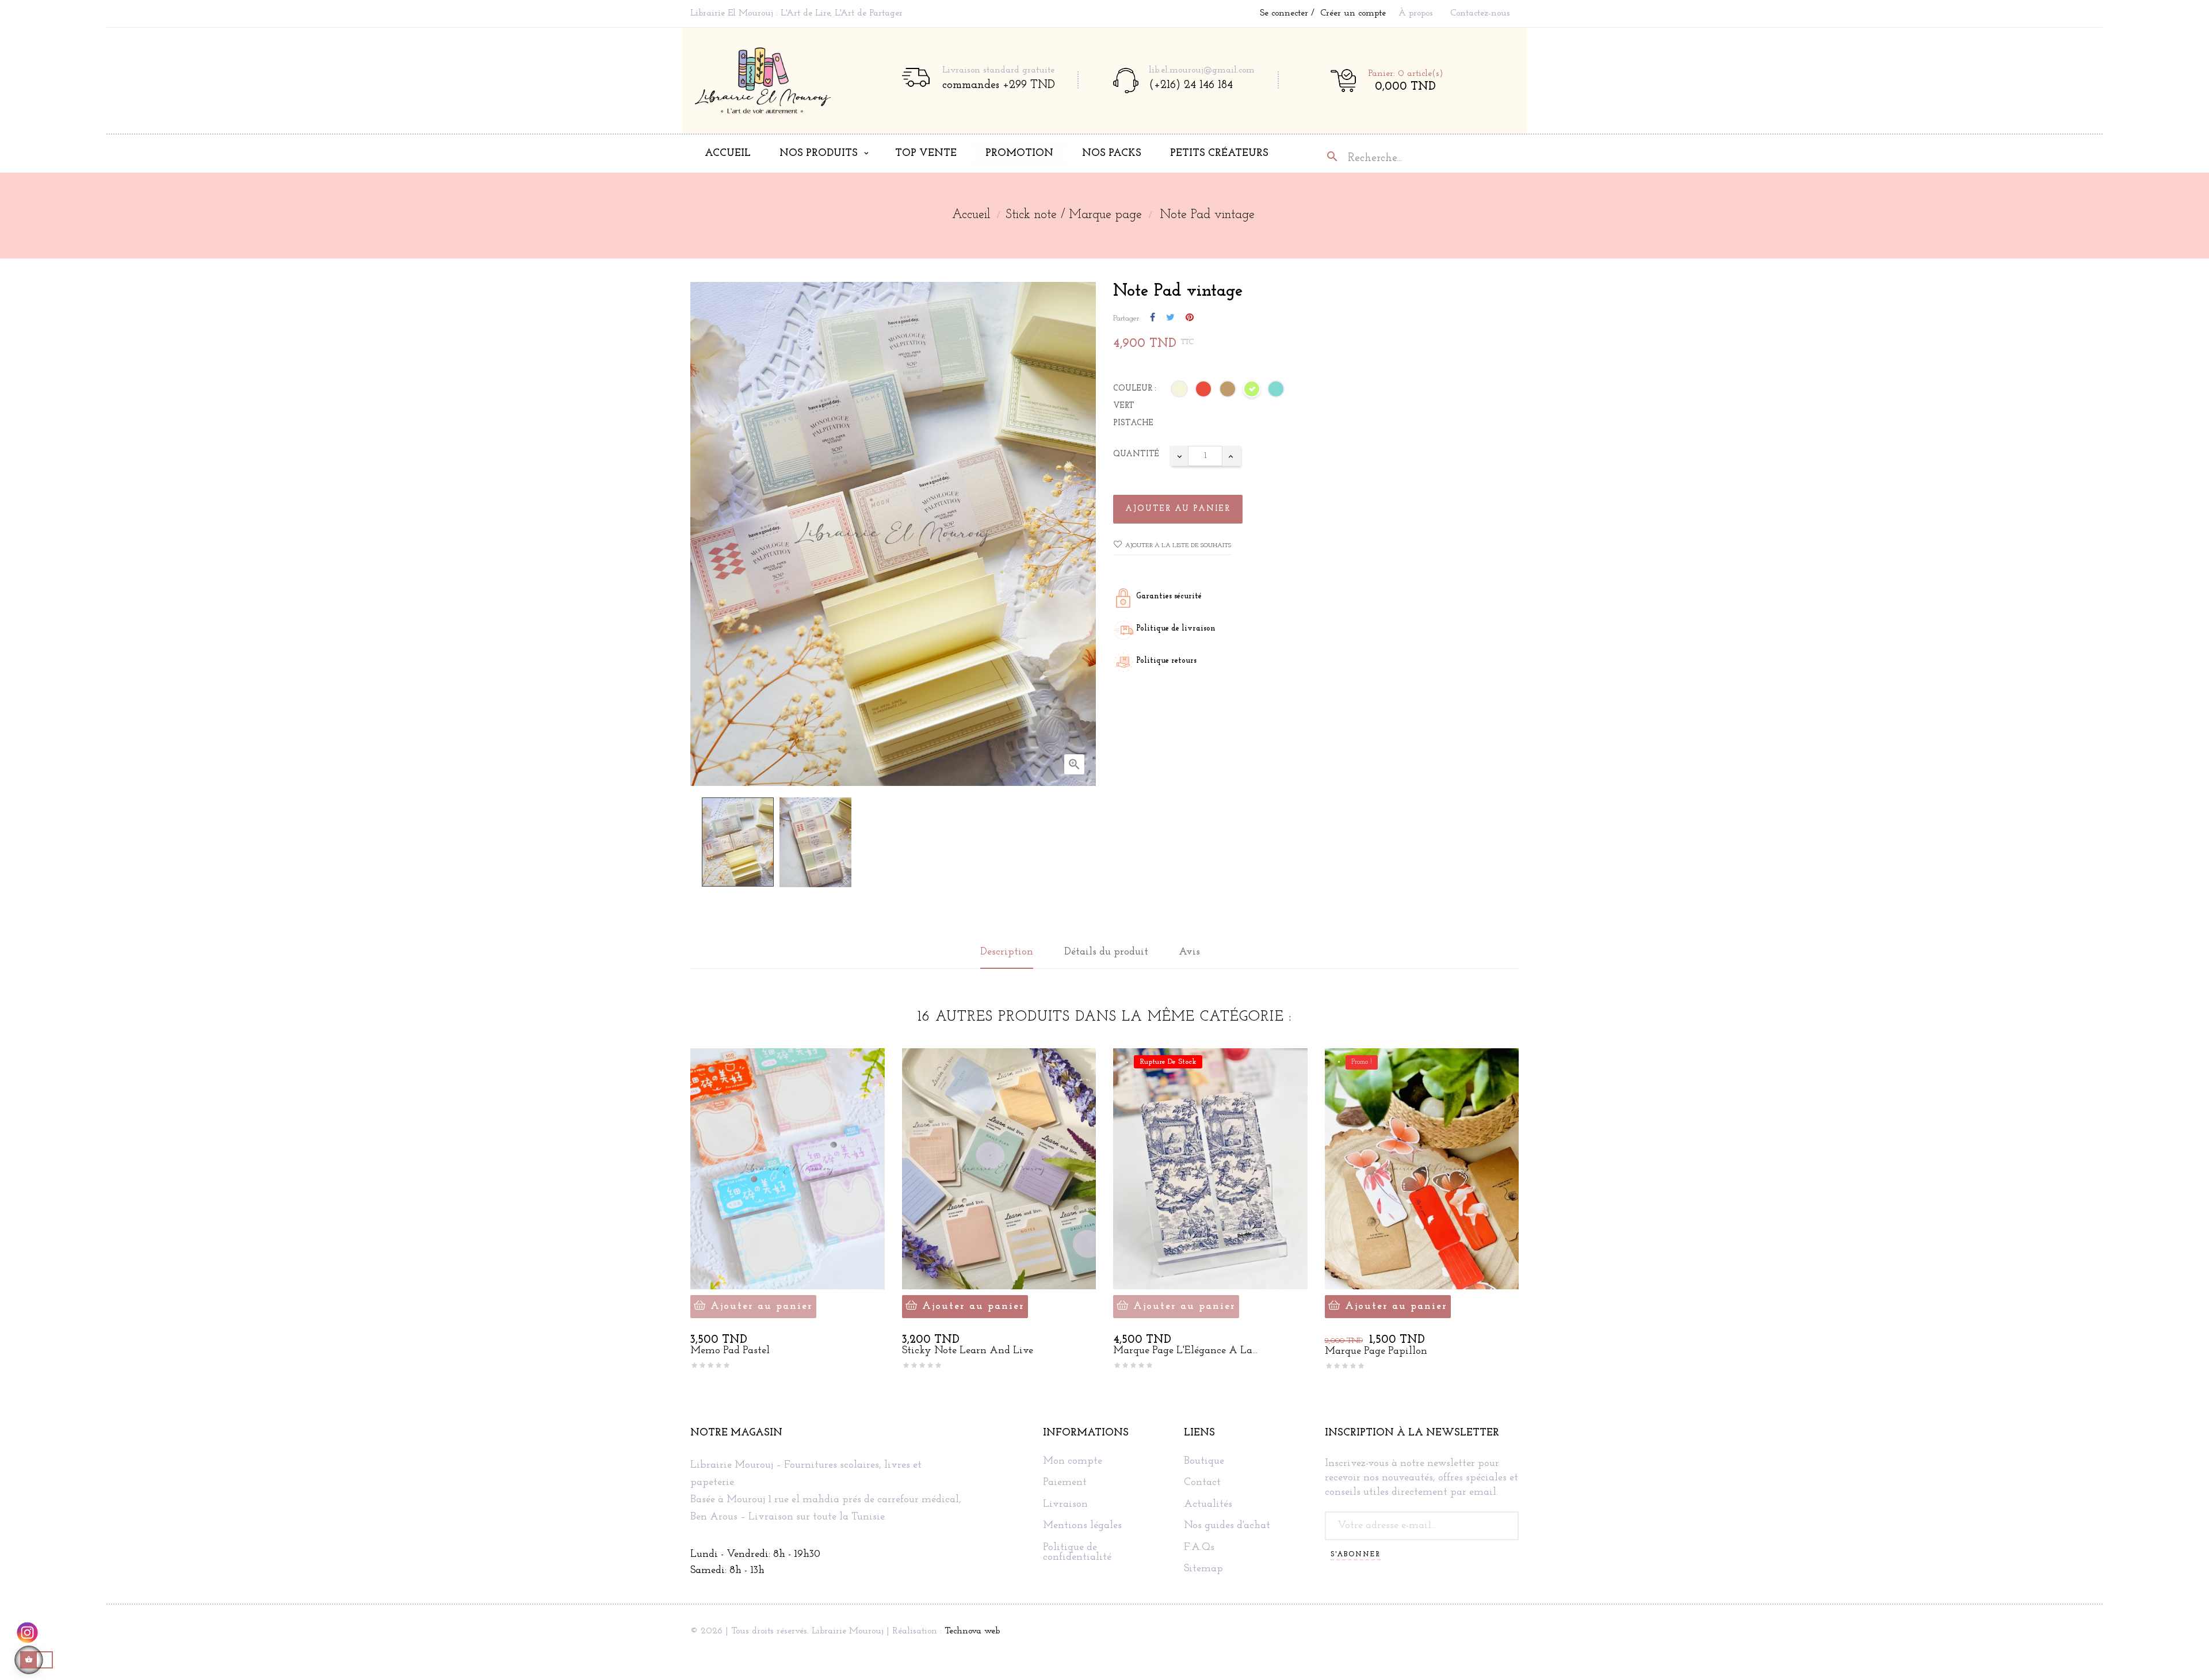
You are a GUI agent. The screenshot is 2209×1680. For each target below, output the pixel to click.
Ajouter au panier (1178, 509)
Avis (1189, 952)
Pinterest (1190, 318)
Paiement (1065, 1483)
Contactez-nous (1480, 13)
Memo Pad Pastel (730, 1351)
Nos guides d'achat (1227, 1526)
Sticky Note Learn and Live (968, 1351)
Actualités (1208, 1505)
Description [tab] (1007, 952)
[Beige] (1180, 391)
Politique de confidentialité (1077, 1553)
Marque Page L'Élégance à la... (1185, 1351)
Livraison (1065, 1505)
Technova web (972, 1631)
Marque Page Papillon (1376, 1351)
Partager (1153, 318)
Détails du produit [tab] (1106, 952)
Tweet (1170, 318)
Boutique (1204, 1462)
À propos (1416, 13)
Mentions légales (1082, 1526)
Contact (1202, 1483)
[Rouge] (1204, 391)
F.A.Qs (1199, 1548)
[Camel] (1228, 391)
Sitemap (1203, 1569)
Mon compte (1073, 1462)
